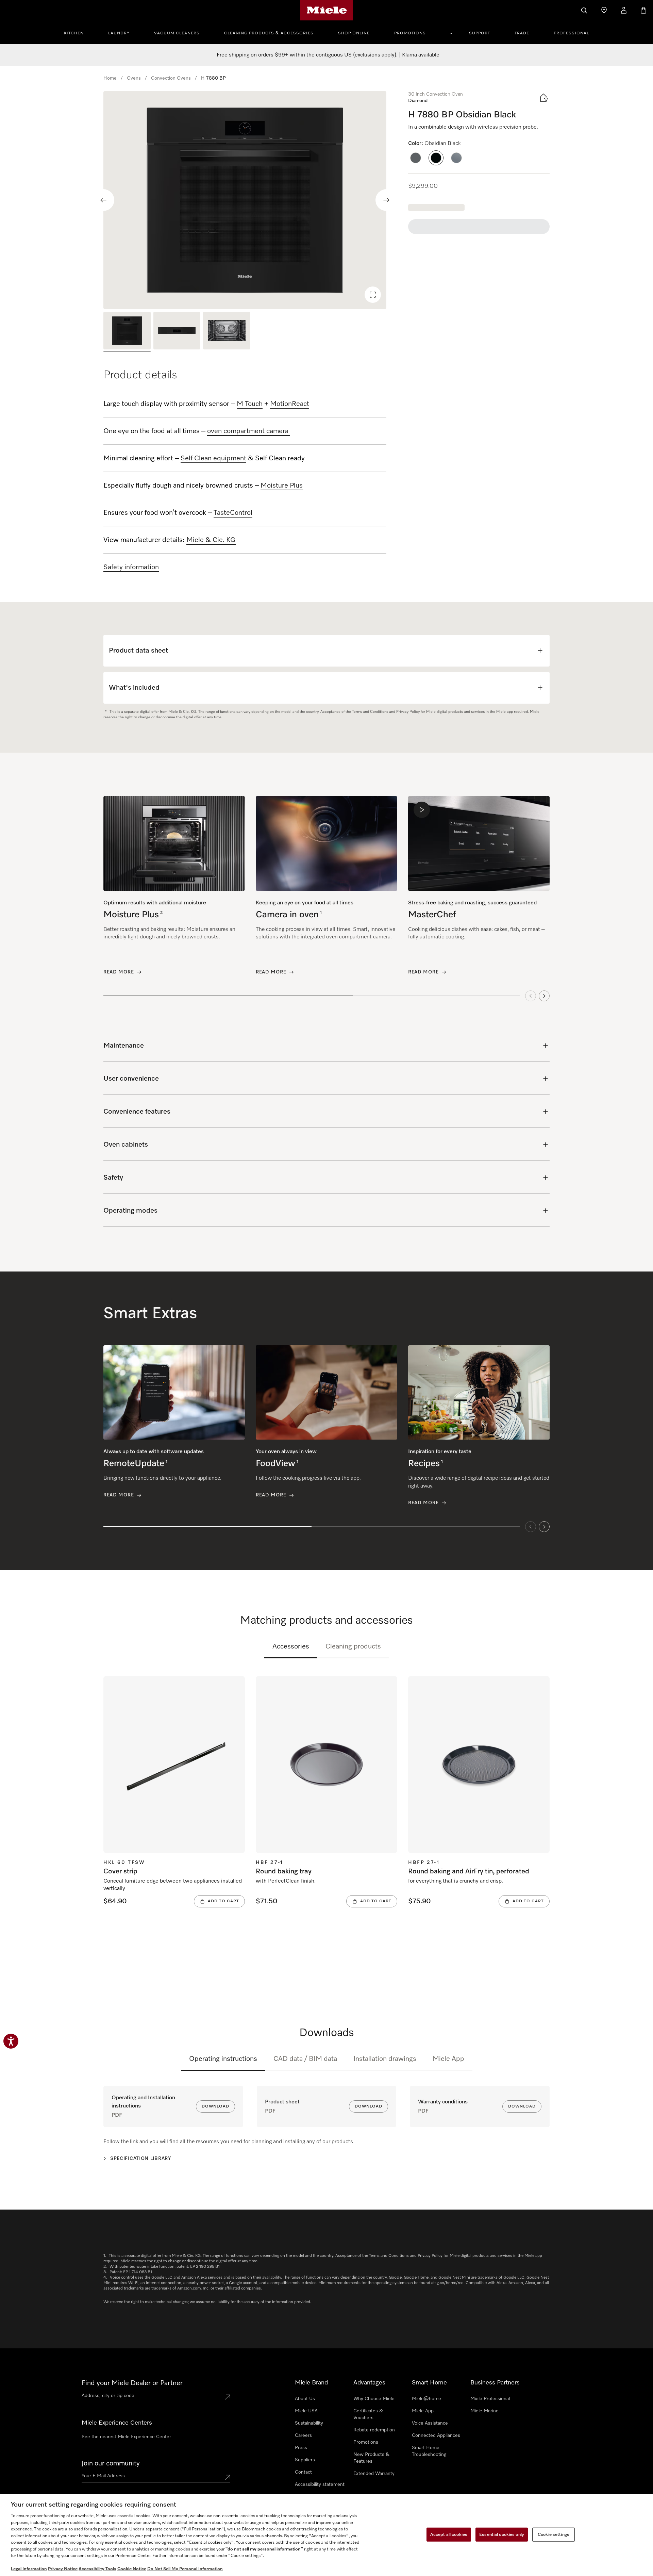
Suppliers (305, 2460)
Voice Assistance (430, 2423)
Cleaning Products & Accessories (269, 33)
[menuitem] (78, 32)
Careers (303, 2435)
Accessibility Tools (97, 2569)
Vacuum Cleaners (177, 33)
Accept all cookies (449, 2534)
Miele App (448, 2059)
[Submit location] (228, 2397)
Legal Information (29, 2569)
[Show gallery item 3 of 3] (227, 332)
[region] (245, 200)
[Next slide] (386, 200)
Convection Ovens (171, 78)
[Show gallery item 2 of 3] (177, 332)
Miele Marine (484, 2411)
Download (215, 2106)
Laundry (119, 33)
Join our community (111, 2463)
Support (480, 33)
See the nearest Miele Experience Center (126, 2437)
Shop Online (354, 33)
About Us (305, 2399)
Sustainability (309, 2423)
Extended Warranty (374, 2474)
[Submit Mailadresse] (228, 2477)
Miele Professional (490, 2399)
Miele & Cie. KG (211, 540)
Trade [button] (522, 33)
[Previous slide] (103, 200)
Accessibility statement (320, 2484)
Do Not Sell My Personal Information (185, 2569)
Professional (571, 33)
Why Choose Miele (374, 2399)
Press (301, 2448)
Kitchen (74, 33)
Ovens (134, 78)
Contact (303, 2472)
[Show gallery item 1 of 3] (127, 332)
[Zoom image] (373, 295)
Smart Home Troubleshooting (429, 2451)
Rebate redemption (374, 2430)
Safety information (131, 567)
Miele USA (306, 2411)
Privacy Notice (63, 2569)
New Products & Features (371, 2458)
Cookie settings (554, 2534)
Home (110, 78)
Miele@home (426, 2399)
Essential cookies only (502, 2534)
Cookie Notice (132, 2569)
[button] (416, 158)
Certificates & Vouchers (368, 2414)
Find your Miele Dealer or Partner (132, 2383)
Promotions (410, 33)
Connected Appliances (436, 2435)
